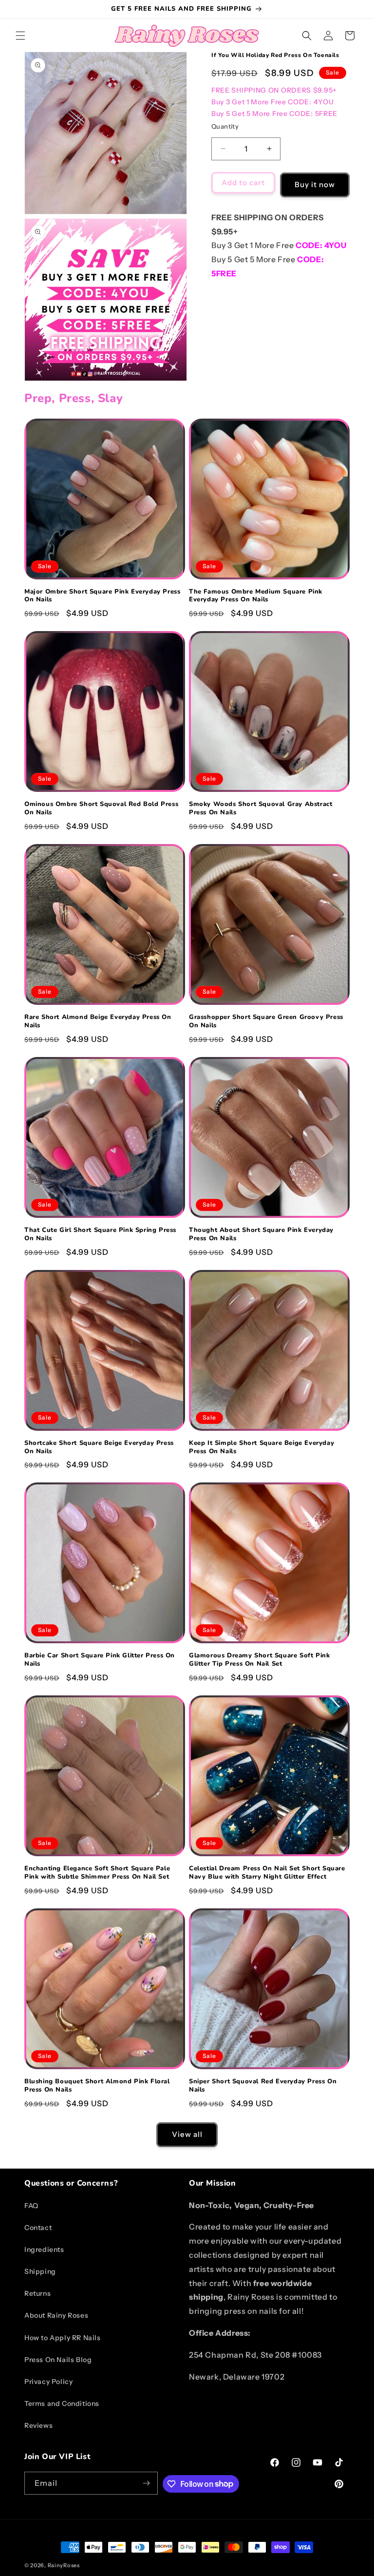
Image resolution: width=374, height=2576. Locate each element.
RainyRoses (64, 2565)
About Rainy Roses (56, 2315)
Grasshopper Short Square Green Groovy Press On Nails (266, 1021)
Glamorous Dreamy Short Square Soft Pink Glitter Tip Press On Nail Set (259, 1660)
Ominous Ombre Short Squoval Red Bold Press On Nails (101, 808)
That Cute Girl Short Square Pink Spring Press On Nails (100, 1234)
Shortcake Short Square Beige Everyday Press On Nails (99, 1447)
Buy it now (315, 184)
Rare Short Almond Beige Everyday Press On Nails (98, 1021)
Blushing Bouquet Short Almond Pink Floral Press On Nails (97, 2086)
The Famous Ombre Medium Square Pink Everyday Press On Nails (256, 596)
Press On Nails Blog (58, 2360)
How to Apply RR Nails (63, 2338)
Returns (37, 2293)
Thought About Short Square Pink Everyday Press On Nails (261, 1234)
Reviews (38, 2425)
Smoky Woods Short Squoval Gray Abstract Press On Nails (261, 808)
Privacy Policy (48, 2382)
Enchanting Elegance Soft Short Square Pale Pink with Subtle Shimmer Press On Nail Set (97, 1873)
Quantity (225, 126)
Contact (38, 2228)
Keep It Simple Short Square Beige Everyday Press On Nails (262, 1447)
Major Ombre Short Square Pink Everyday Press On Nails (102, 596)
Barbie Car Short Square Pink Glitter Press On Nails (100, 1660)
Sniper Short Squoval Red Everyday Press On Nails (263, 2086)
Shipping (40, 2271)
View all (187, 2134)
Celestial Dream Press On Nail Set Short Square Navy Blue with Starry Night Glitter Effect (267, 1873)
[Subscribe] (147, 2483)
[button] (20, 36)
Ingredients (44, 2249)
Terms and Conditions (62, 2403)
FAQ (31, 2206)
